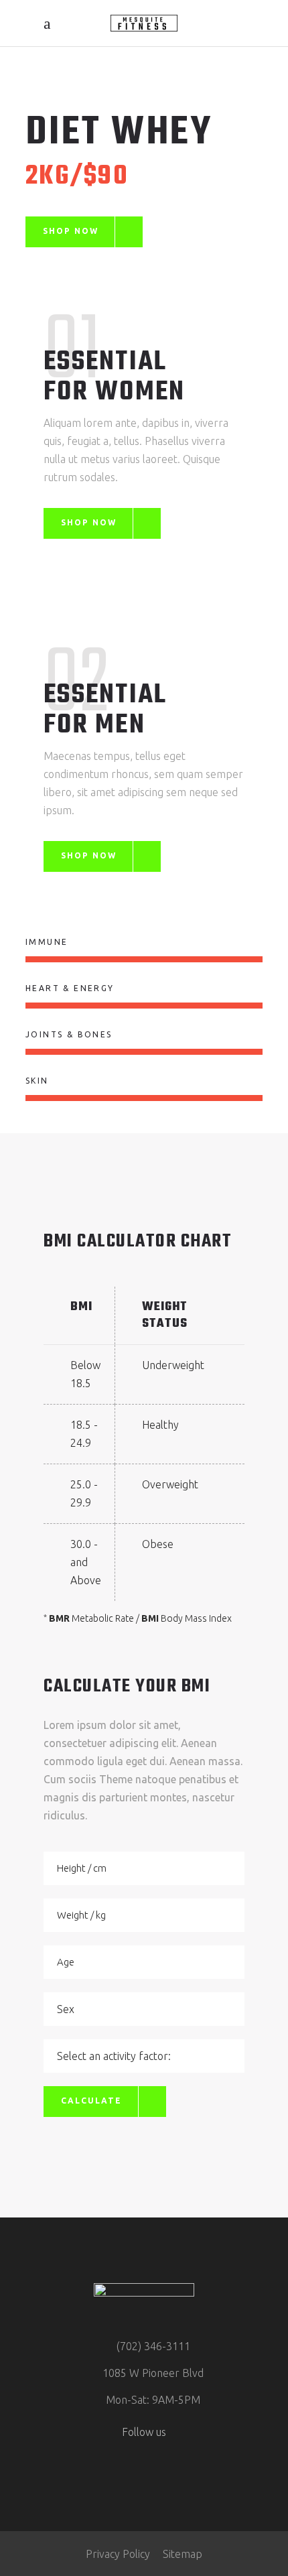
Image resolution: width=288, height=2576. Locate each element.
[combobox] (144, 2009)
